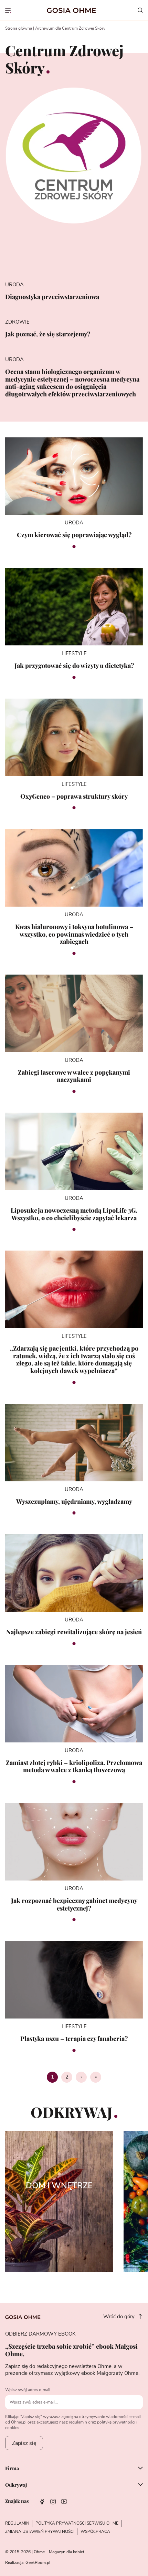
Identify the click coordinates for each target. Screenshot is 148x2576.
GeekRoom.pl (38, 2563)
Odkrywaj (16, 2485)
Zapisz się (24, 2443)
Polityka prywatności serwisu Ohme (77, 2523)
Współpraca (95, 2531)
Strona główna (19, 28)
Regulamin (17, 2523)
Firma (12, 2469)
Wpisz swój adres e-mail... (29, 2390)
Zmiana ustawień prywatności (40, 2531)
